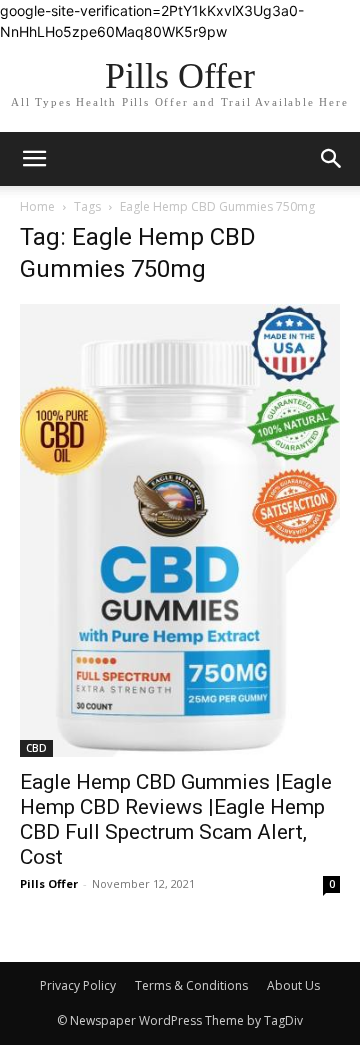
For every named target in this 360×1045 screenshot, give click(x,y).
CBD (36, 748)
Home (37, 206)
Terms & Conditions (191, 985)
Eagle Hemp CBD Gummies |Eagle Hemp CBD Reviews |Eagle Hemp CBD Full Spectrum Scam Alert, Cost (176, 819)
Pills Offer (49, 883)
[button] (332, 159)
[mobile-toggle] (34, 159)
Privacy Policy (78, 985)
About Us (293, 985)
